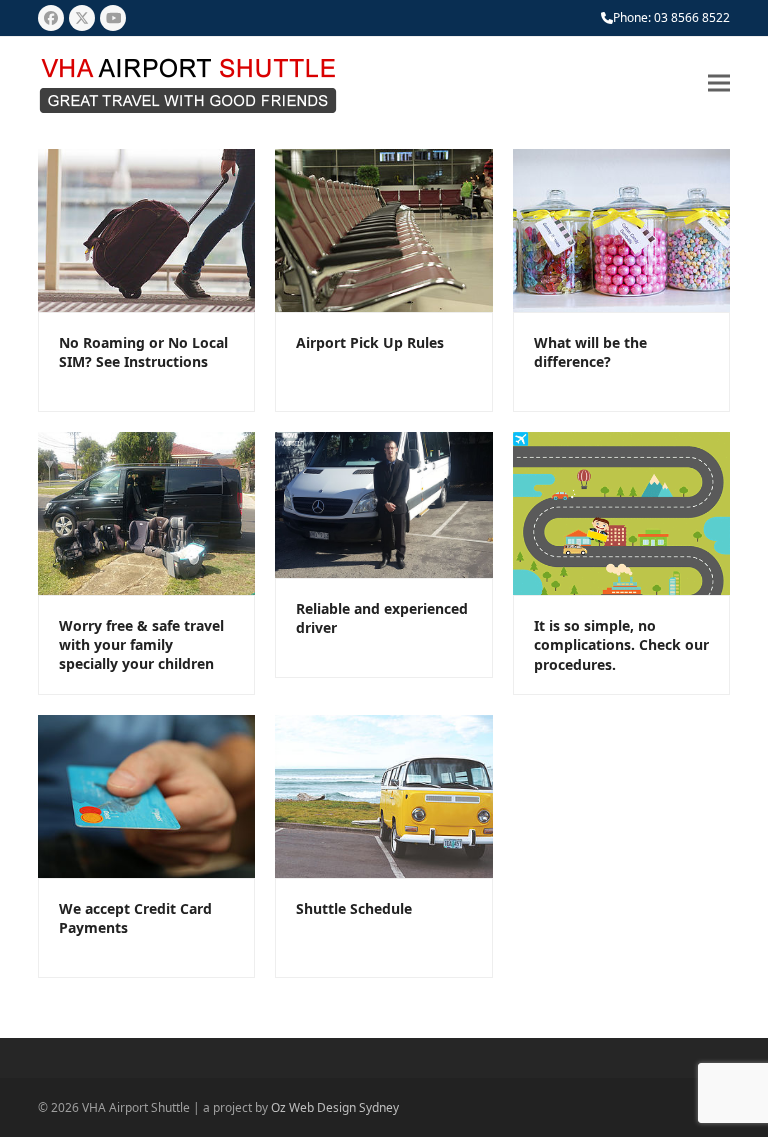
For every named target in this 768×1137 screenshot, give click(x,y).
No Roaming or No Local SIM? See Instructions (143, 352)
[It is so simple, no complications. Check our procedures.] (621, 512)
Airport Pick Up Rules (370, 342)
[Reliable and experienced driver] (383, 504)
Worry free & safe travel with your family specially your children (141, 645)
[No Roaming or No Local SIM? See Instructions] (146, 229)
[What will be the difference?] (621, 229)
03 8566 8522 (692, 17)
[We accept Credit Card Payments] (146, 795)
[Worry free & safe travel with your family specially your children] (146, 512)
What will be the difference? (590, 352)
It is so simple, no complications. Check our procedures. (621, 645)
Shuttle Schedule (354, 908)
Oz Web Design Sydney (335, 1107)
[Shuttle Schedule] (383, 795)
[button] (719, 83)
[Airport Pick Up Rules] (383, 229)
